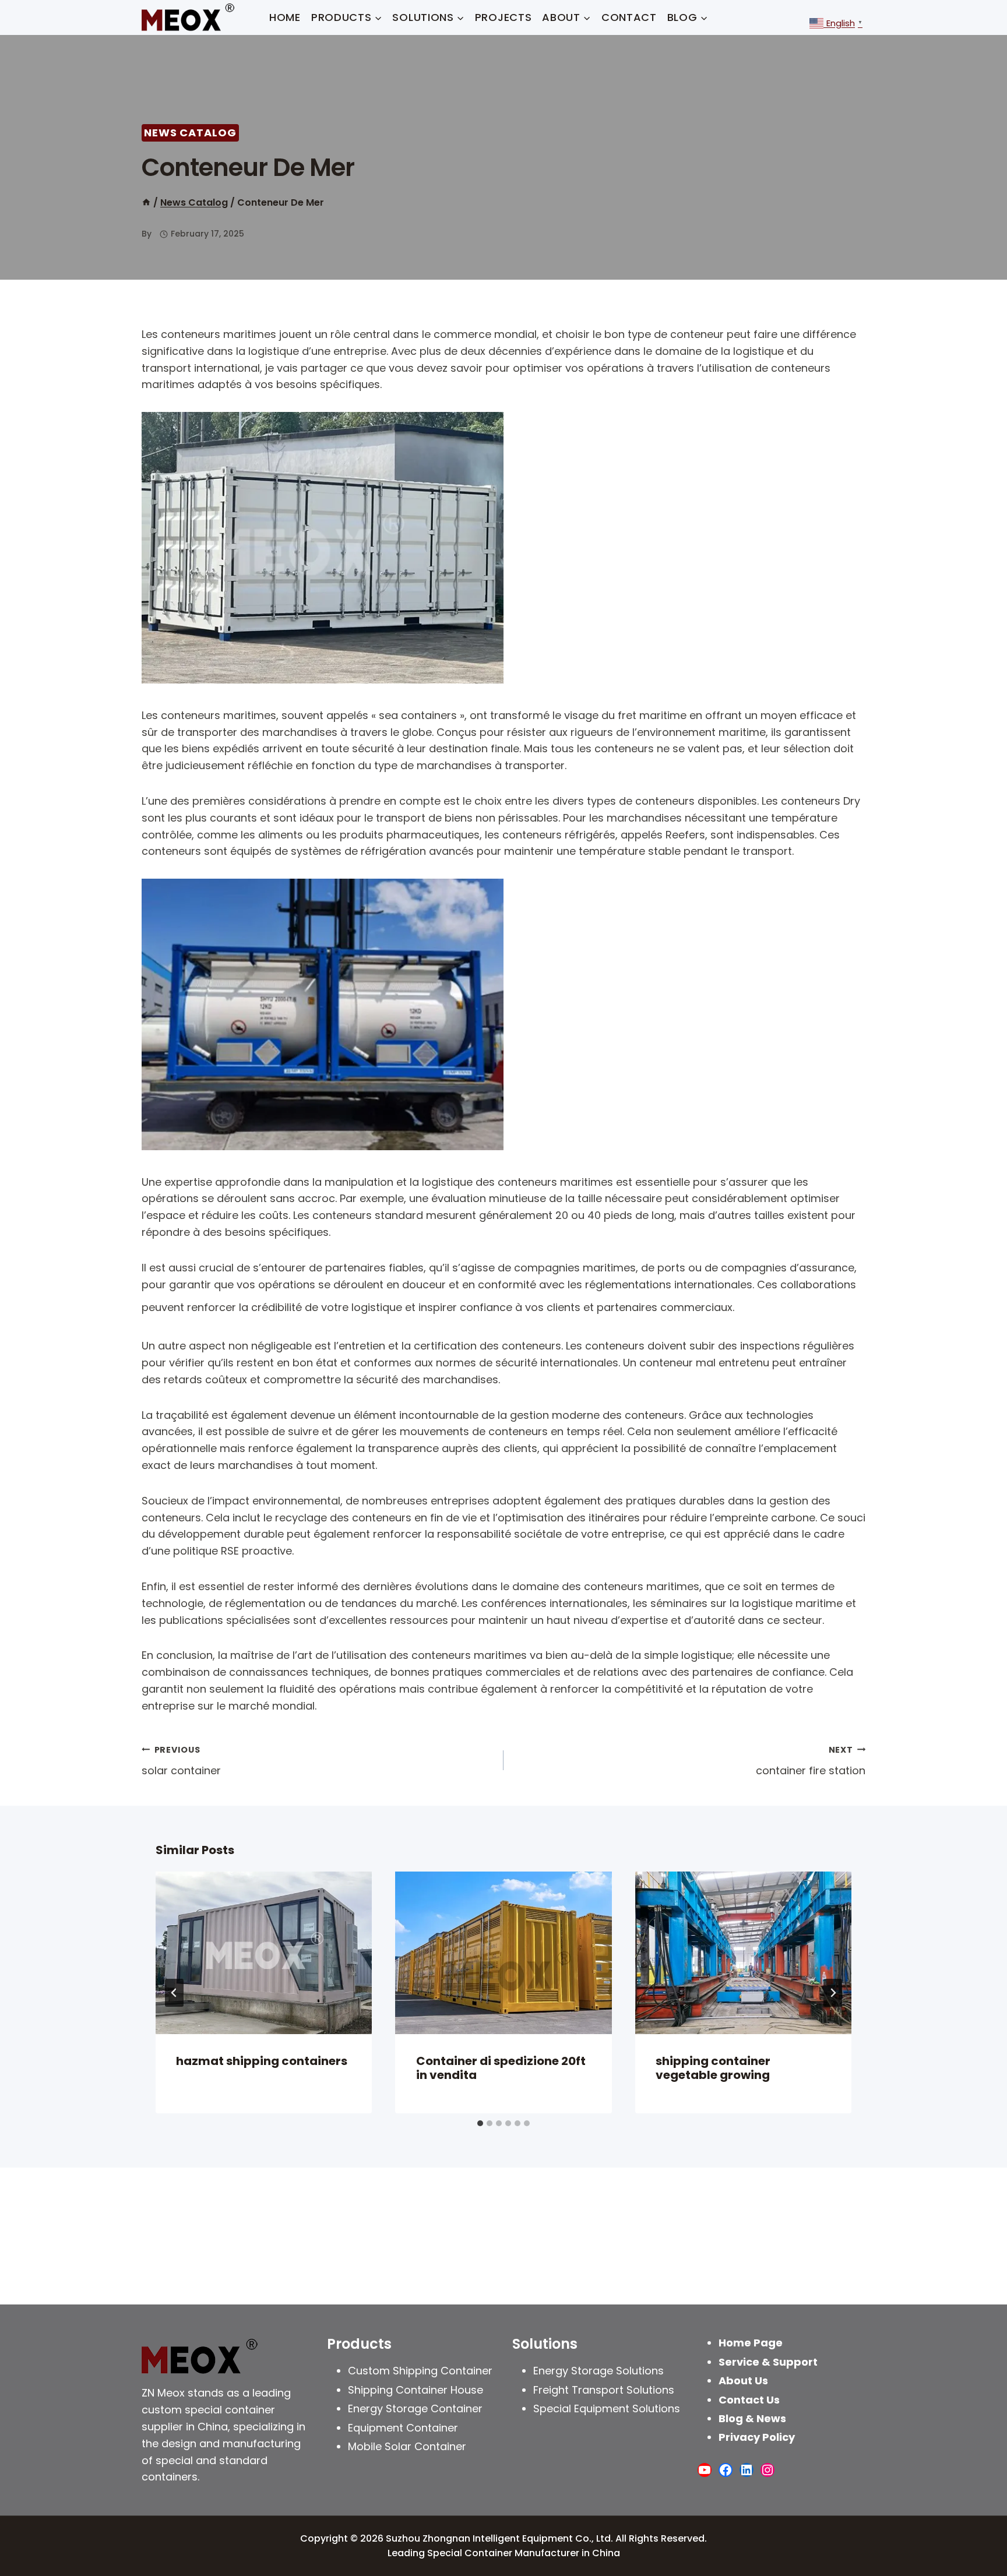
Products (359, 2344)
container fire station (811, 1761)
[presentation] (264, 1953)
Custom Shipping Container (420, 2371)
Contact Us (749, 2400)
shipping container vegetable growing (713, 2068)
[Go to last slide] (174, 1993)
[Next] (833, 1993)
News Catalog (190, 133)
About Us (743, 2381)
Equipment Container (403, 2428)
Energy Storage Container (415, 2408)
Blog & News (752, 2418)
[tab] (480, 2123)
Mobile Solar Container (407, 2446)
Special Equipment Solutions (607, 2408)
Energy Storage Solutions (598, 2371)
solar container (181, 1761)
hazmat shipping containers (262, 2061)
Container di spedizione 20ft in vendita (501, 2068)
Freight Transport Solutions (604, 2390)
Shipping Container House (416, 2390)
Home (285, 17)
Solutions (545, 2344)
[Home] (146, 202)
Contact (629, 17)
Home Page (751, 2343)
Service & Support (768, 2362)
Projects (503, 17)
